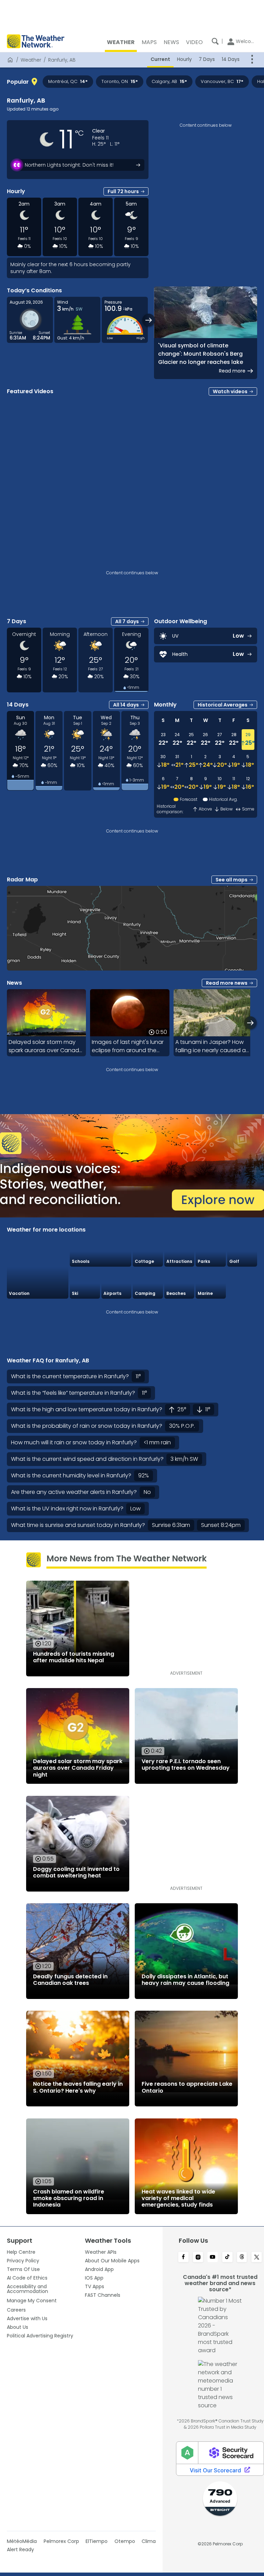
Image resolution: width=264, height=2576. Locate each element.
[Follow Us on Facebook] (183, 2258)
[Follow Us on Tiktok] (227, 2258)
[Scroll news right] (250, 1023)
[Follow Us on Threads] (242, 2258)
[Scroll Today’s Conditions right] (149, 320)
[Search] (215, 41)
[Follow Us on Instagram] (198, 2258)
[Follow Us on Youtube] (213, 2258)
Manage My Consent (32, 2301)
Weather (31, 60)
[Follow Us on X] (257, 2258)
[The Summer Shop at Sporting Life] (242, 1283)
